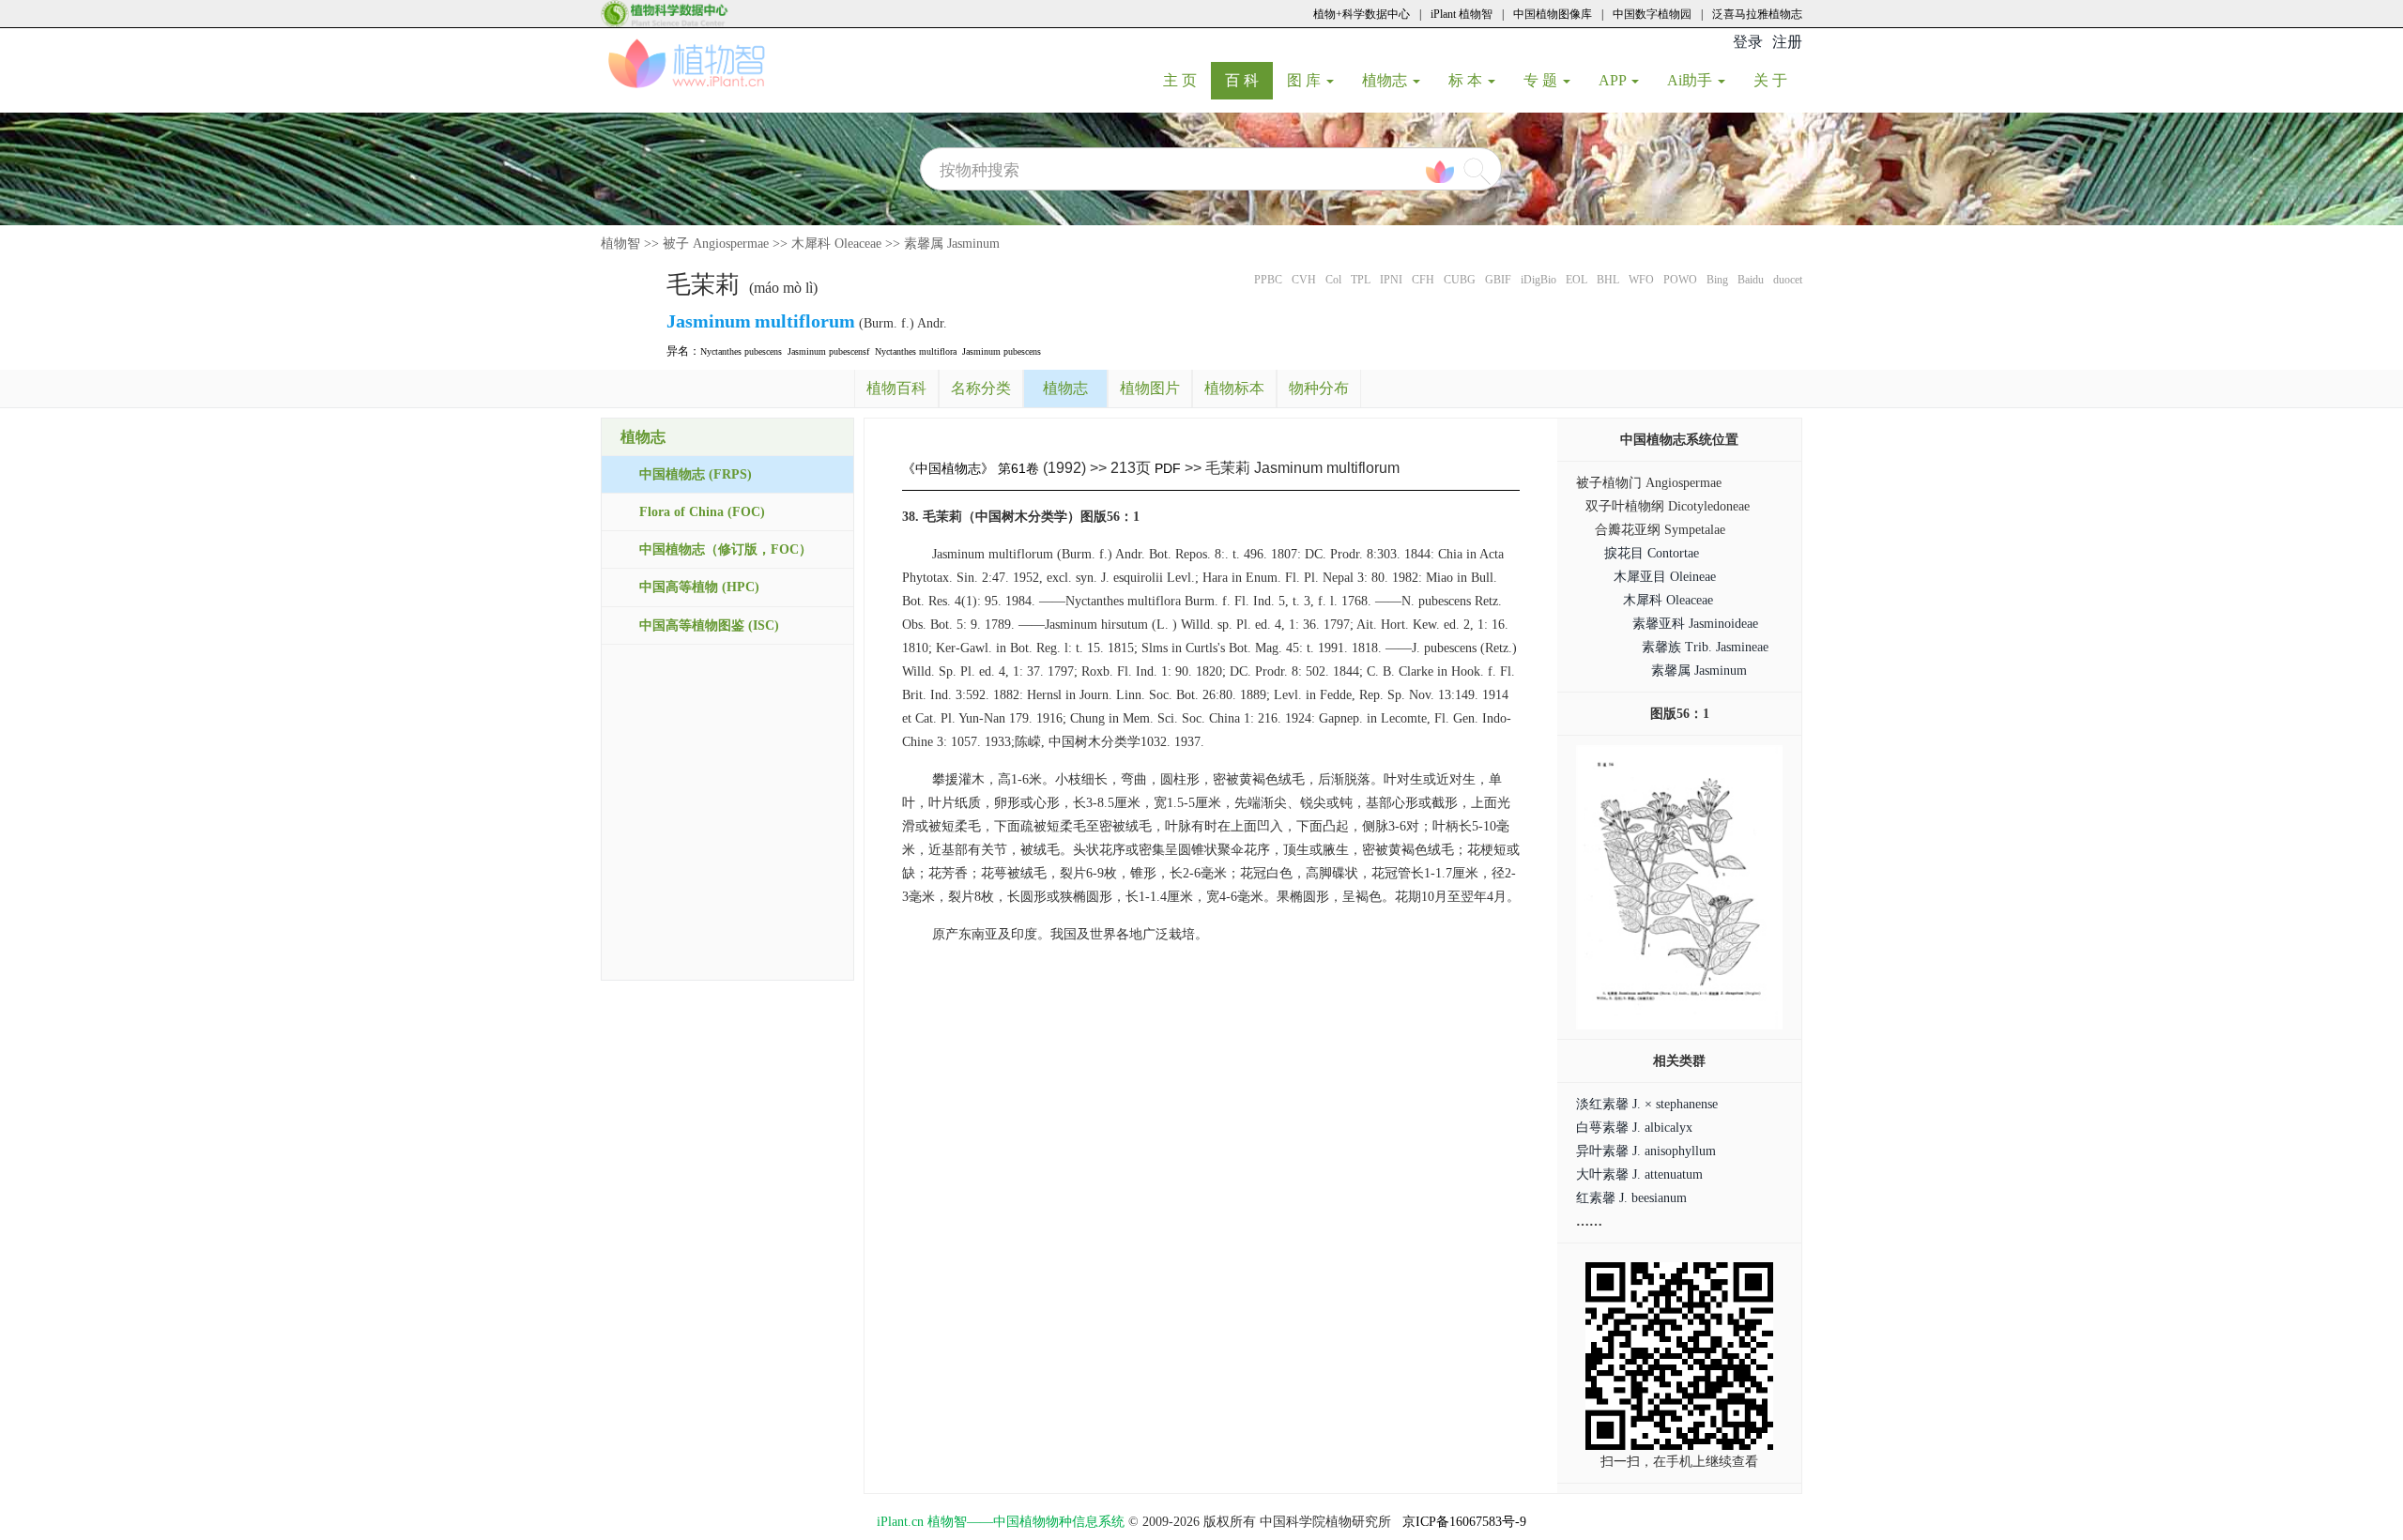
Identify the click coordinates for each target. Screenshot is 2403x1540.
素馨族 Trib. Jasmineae (1705, 647)
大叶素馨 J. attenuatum (1639, 1174)
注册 (1787, 42)
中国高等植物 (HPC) (699, 587)
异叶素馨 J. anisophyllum (1646, 1151)
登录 (1748, 42)
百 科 (1249, 80)
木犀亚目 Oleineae (1665, 577)
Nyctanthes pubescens (741, 351)
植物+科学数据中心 (1362, 14)
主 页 (1187, 80)
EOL (1576, 280)
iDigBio (1538, 280)
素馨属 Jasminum (952, 244)
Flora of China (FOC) (702, 512)
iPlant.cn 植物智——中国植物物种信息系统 (1001, 1522)
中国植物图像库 (1553, 14)
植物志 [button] (1386, 80)
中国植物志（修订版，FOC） (726, 549)
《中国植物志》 (948, 468)
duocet (1788, 280)
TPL (1361, 280)
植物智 (620, 244)
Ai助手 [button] (1691, 80)
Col (1333, 280)
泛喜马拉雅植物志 (1757, 14)
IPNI (1391, 280)
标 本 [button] (1467, 80)
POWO (1680, 280)
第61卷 (1018, 468)
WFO (1641, 280)
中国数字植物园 (1652, 14)
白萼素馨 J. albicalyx (1634, 1128)
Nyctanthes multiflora (916, 351)
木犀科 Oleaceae (836, 244)
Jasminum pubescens (1002, 351)
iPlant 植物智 (1462, 14)
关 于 (1777, 80)
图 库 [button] (1306, 80)
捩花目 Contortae (1652, 553)
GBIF (1498, 280)
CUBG (1460, 280)
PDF (1168, 468)
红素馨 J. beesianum (1631, 1198)
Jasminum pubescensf (828, 351)
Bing (1717, 280)
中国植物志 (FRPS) (696, 474)
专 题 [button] (1542, 80)
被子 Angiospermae (716, 244)
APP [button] (1614, 80)
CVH (1304, 280)
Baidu (1751, 280)
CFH (1423, 280)
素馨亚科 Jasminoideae (1695, 624)
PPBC (1268, 280)
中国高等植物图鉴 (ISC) (709, 625)
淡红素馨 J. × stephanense (1647, 1104)
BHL (1608, 280)
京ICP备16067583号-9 (1464, 1522)
